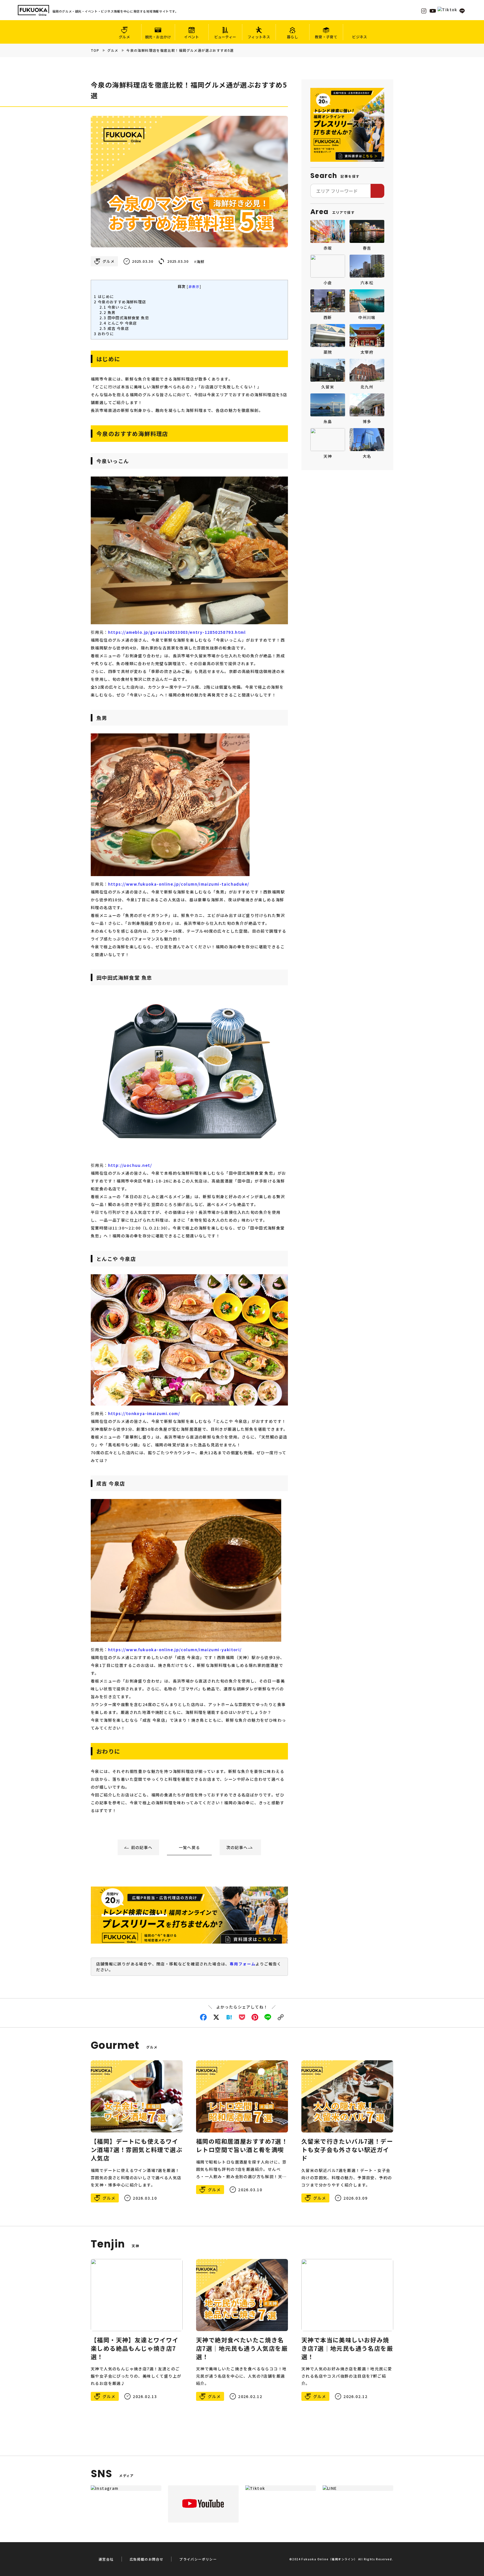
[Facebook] (203, 2017)
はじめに (104, 296)
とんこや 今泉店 (118, 323)
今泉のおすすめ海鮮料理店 (120, 302)
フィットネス (259, 37)
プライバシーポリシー (198, 2559)
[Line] (268, 2017)
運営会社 (106, 2559)
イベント (191, 37)
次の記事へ (237, 1847)
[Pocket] (242, 2017)
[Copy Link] (281, 2017)
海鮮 (201, 262)
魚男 (107, 312)
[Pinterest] (255, 2017)
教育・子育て (326, 37)
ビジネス (359, 37)
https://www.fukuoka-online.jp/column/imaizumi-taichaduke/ (179, 884)
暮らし (292, 37)
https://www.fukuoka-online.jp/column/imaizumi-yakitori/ (175, 1650)
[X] (216, 2017)
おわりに (104, 334)
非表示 (194, 286)
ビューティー (225, 37)
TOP (95, 50)
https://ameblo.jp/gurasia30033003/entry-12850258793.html (177, 632)
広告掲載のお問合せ (147, 2559)
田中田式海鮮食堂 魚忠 (124, 318)
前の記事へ (142, 1847)
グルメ (124, 37)
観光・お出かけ (158, 37)
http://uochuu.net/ (130, 1165)
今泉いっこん (116, 307)
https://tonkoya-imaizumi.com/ (144, 1413)
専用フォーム (243, 1964)
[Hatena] (229, 2017)
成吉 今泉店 (114, 328)
